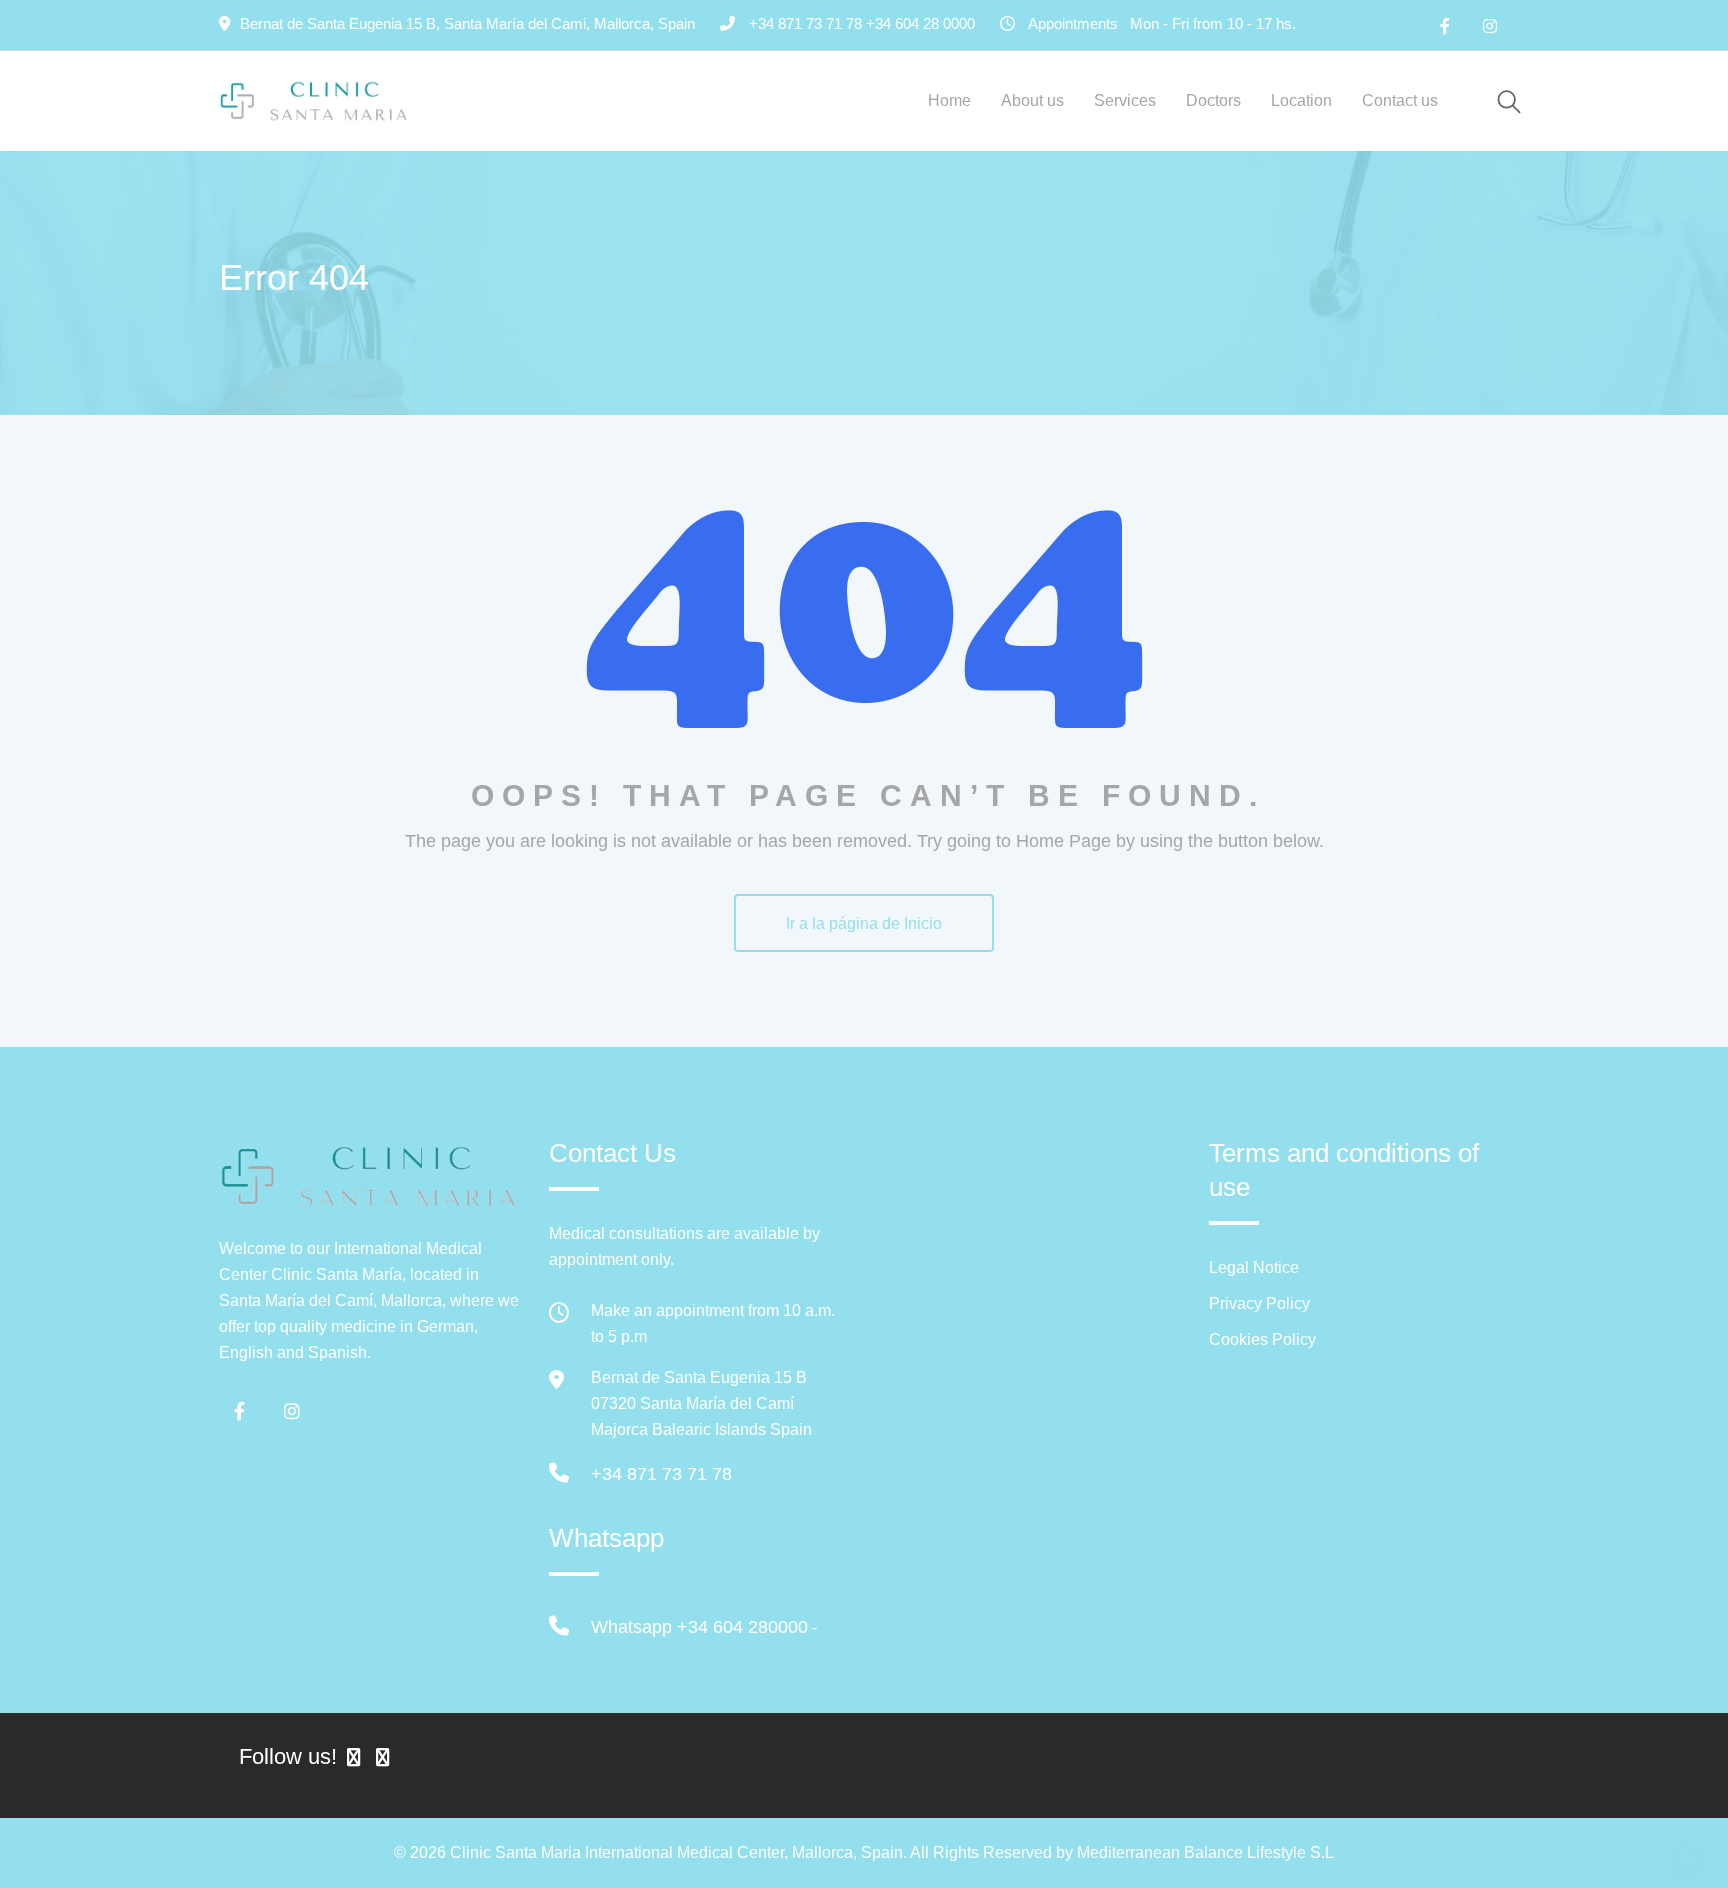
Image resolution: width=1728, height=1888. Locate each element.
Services (1125, 100)
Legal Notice (1254, 1267)
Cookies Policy (1262, 1339)
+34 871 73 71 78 (661, 1474)
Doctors (1213, 100)
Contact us (1400, 100)
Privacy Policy (1259, 1303)
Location (1301, 100)
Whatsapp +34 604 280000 (699, 1627)
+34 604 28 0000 (920, 23)
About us (1032, 100)
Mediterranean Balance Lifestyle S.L (1205, 1852)
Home (949, 100)
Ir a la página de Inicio (864, 923)
